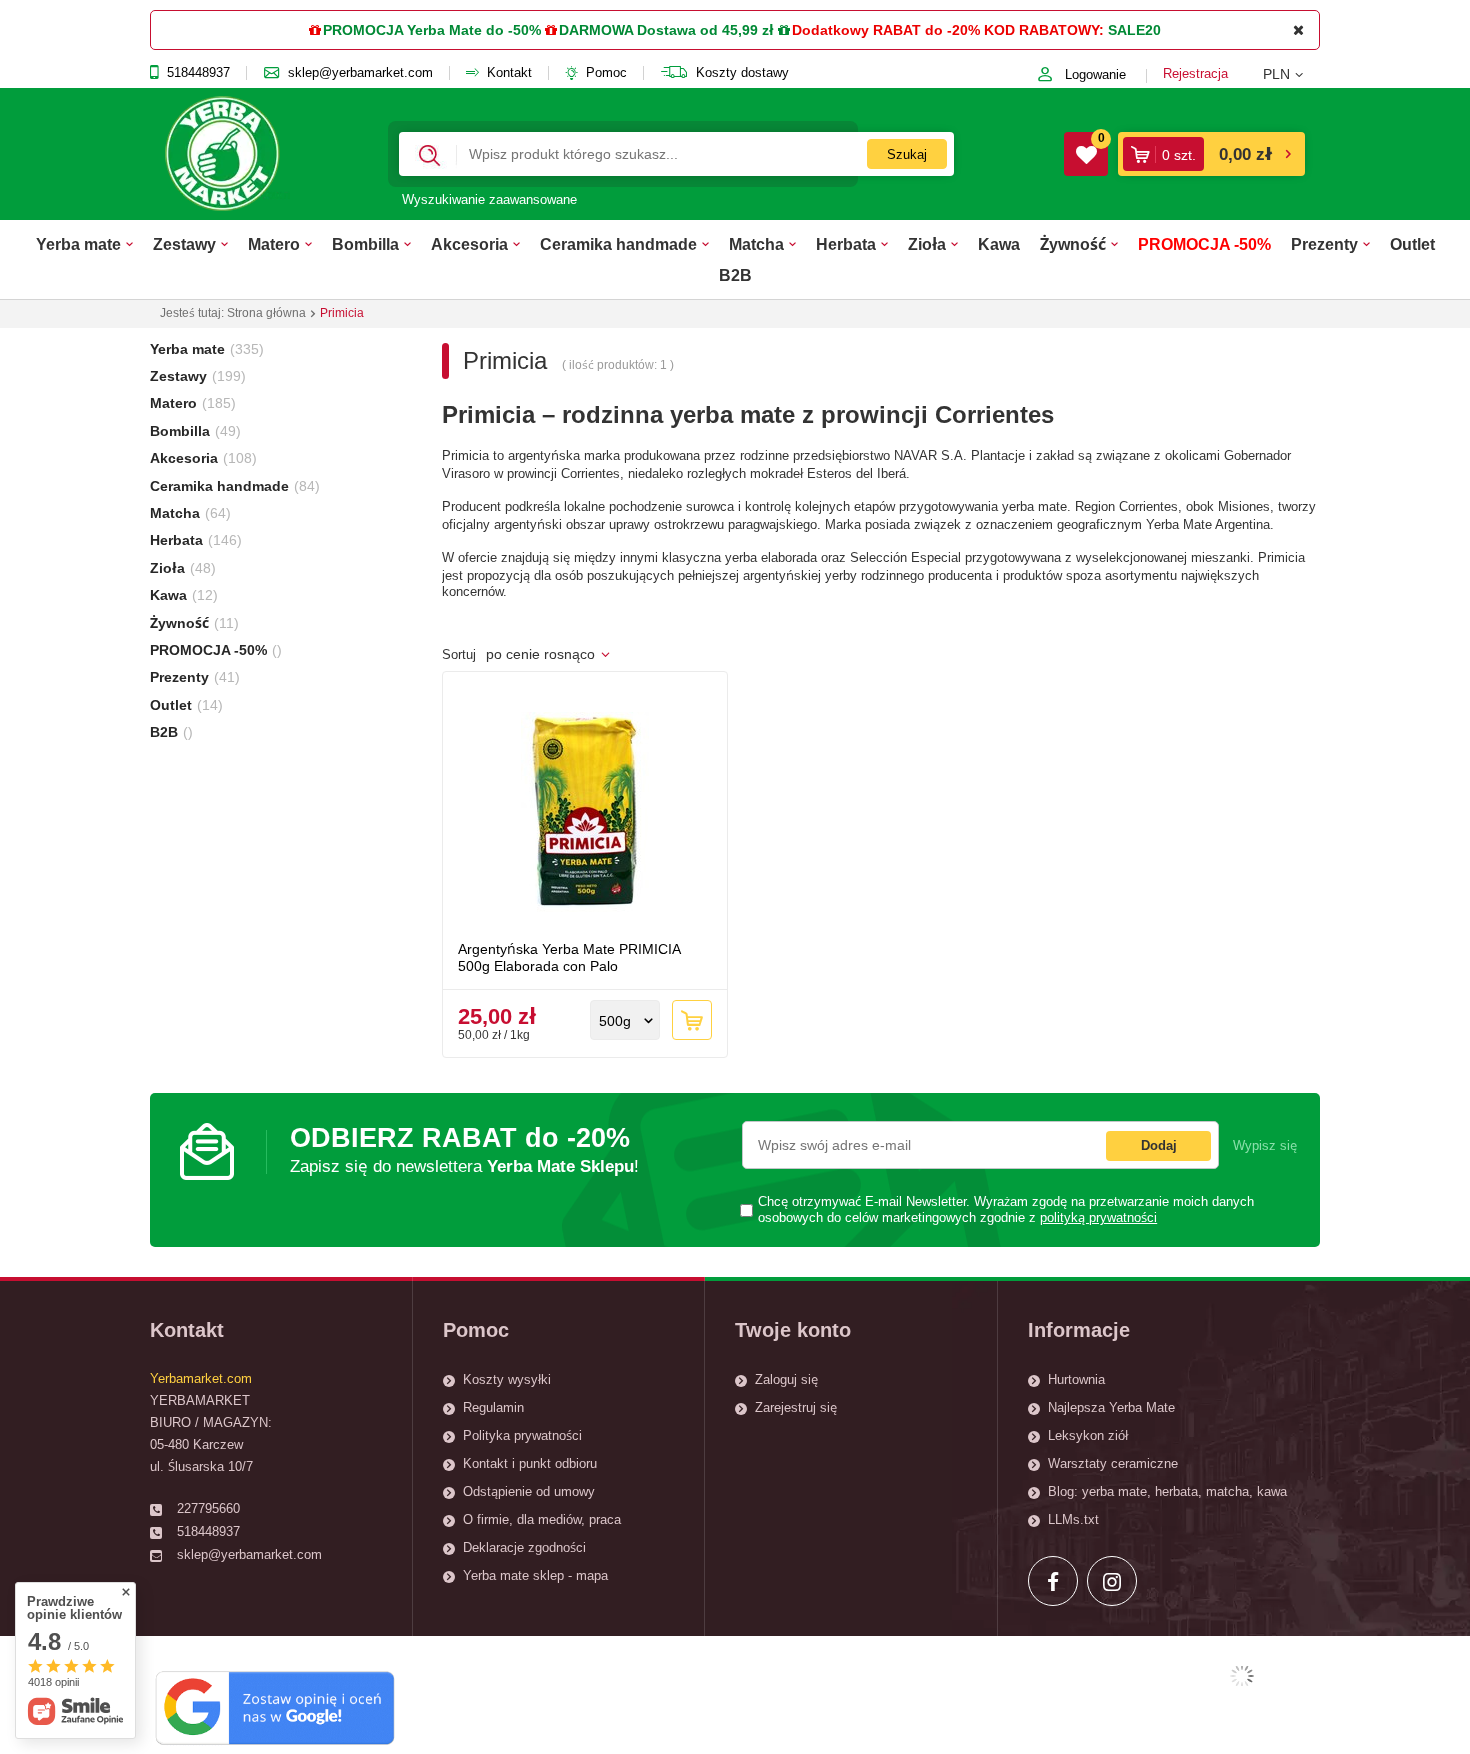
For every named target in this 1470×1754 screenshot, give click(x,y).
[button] (1291, 74)
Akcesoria (469, 244)
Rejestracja (1195, 73)
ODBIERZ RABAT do (464, 1149)
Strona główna (266, 313)
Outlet (1412, 244)
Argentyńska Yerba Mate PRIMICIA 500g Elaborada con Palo (569, 957)
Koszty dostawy (742, 73)
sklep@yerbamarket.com (360, 73)
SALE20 (1134, 30)
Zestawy (184, 244)
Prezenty (1324, 244)
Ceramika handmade (618, 244)
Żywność (1073, 244)
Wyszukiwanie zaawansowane (489, 199)
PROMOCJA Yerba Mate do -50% (432, 30)
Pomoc (606, 73)
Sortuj (459, 655)
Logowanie (1095, 74)
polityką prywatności (1098, 1218)
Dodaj (1159, 1145)
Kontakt (509, 73)
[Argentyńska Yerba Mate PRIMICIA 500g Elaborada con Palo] (585, 809)
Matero (274, 244)
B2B (735, 275)
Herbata (846, 244)
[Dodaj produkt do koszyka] (692, 1020)
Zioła (927, 244)
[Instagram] (1112, 1581)
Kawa (999, 244)
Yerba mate (78, 244)
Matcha (756, 244)
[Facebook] (1053, 1581)
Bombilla (365, 244)
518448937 (198, 73)
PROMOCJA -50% (1204, 244)
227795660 (208, 1508)
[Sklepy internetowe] (1242, 1676)
